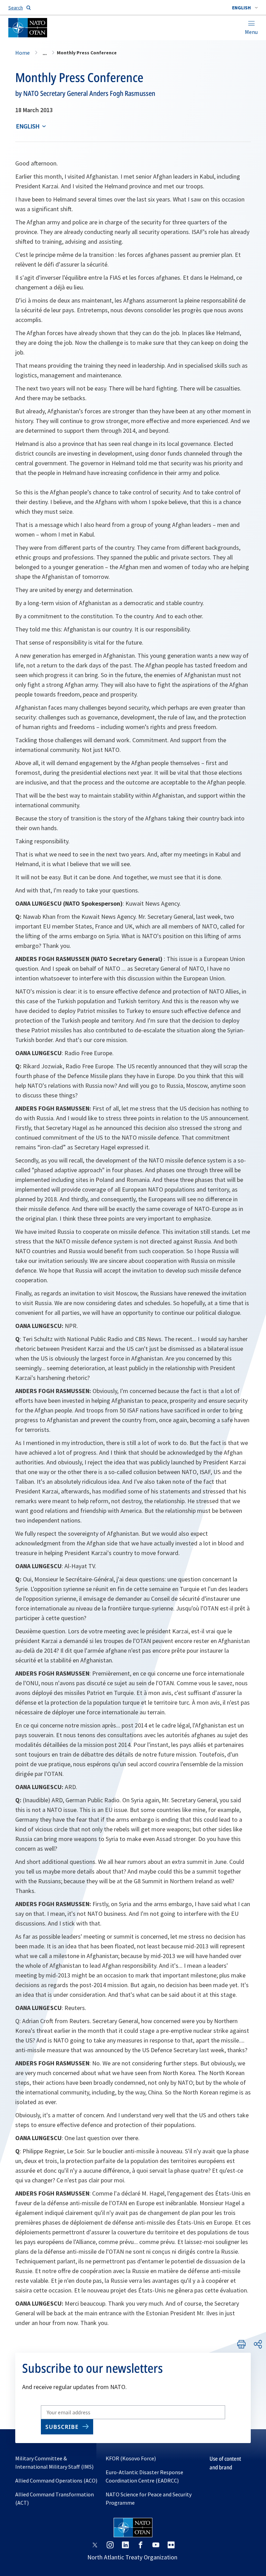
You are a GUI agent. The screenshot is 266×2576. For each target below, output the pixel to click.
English (28, 126)
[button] (245, 8)
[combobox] (245, 8)
